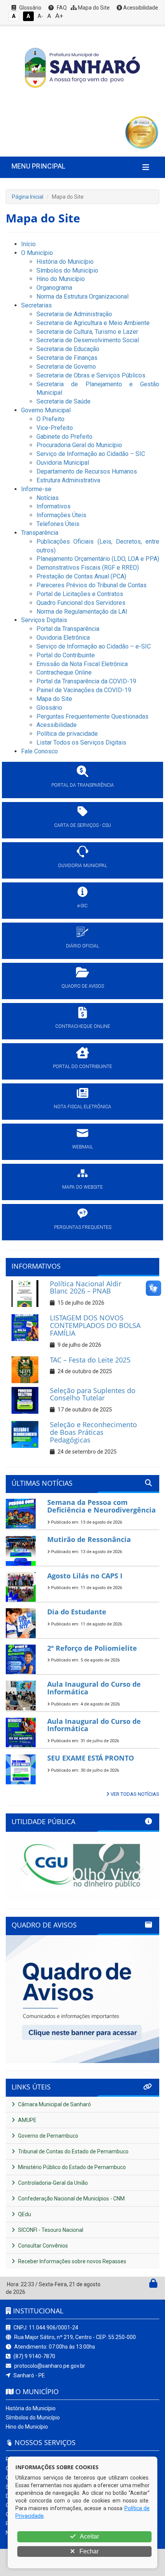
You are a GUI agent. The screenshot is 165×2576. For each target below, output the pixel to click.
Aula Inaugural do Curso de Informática (94, 1688)
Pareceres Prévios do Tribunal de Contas (92, 585)
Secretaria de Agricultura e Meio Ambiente (93, 323)
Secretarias (36, 305)
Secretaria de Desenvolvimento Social (88, 340)
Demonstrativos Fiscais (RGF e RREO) (88, 568)
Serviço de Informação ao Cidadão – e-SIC (94, 646)
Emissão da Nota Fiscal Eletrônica (82, 664)
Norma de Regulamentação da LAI (82, 612)
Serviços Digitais (44, 620)
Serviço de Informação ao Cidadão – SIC (91, 454)
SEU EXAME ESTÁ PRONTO (91, 1758)
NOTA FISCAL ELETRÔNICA (82, 1107)
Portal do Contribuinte (66, 655)
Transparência (40, 533)
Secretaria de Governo (66, 367)
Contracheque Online (64, 672)
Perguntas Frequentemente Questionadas (92, 716)
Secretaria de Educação (68, 349)
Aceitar (89, 2536)
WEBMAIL (82, 1147)
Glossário (30, 8)
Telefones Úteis (58, 524)
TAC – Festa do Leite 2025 (90, 1360)
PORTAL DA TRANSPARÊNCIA (83, 785)
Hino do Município (61, 279)
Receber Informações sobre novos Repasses (72, 2261)
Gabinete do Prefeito (64, 437)
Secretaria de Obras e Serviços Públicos (91, 375)
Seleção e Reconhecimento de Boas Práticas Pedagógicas (93, 1432)
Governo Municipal (46, 410)
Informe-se (36, 489)
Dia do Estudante (77, 1612)
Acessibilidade (140, 8)
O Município (37, 253)
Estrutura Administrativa (68, 480)
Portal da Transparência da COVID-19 (86, 681)
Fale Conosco (40, 751)
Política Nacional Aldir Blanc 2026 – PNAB (86, 1287)
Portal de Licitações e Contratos (80, 594)
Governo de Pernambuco (48, 2136)
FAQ (61, 8)
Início (28, 244)
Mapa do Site (93, 8)
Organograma (54, 288)
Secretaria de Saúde (64, 401)
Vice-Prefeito (55, 428)
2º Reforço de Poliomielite (92, 1648)
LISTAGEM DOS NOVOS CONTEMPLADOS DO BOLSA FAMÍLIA (95, 1325)
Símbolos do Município (67, 270)
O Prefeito (50, 419)
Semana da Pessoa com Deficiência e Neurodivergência (101, 1506)
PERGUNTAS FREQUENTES (83, 1227)
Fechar (88, 2551)
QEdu (24, 2214)
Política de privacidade (67, 734)
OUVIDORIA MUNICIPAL (82, 866)
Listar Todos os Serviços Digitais (81, 742)
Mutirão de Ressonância (89, 1539)
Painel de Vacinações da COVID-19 (84, 690)
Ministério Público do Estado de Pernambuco (71, 2167)
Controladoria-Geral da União (52, 2183)
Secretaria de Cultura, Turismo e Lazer (87, 332)
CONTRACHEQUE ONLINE (83, 1026)
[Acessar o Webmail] (145, 2285)
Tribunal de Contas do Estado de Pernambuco (73, 2151)
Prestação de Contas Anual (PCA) (81, 576)
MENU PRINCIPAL (38, 166)
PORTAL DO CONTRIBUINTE (82, 1067)
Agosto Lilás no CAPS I (85, 1576)
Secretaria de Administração (74, 314)
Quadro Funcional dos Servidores (81, 603)
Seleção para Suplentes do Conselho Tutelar (93, 1394)
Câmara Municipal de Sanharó (54, 2104)
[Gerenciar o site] (153, 2285)
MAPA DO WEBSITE (82, 1187)
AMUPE (27, 2120)
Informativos (54, 506)
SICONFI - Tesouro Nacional (50, 2230)
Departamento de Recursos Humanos (87, 471)
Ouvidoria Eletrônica (63, 638)
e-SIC (82, 906)
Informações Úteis (61, 515)
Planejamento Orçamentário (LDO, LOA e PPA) (98, 559)
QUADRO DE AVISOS (83, 986)
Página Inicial (28, 197)
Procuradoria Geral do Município (79, 445)
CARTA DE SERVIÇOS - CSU (82, 825)
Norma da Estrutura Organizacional (82, 296)
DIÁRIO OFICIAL (82, 946)
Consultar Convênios (42, 2246)
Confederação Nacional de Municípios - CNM (71, 2199)
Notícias (48, 498)
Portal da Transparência (68, 629)
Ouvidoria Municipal (63, 463)
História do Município (65, 262)
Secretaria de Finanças (67, 358)
